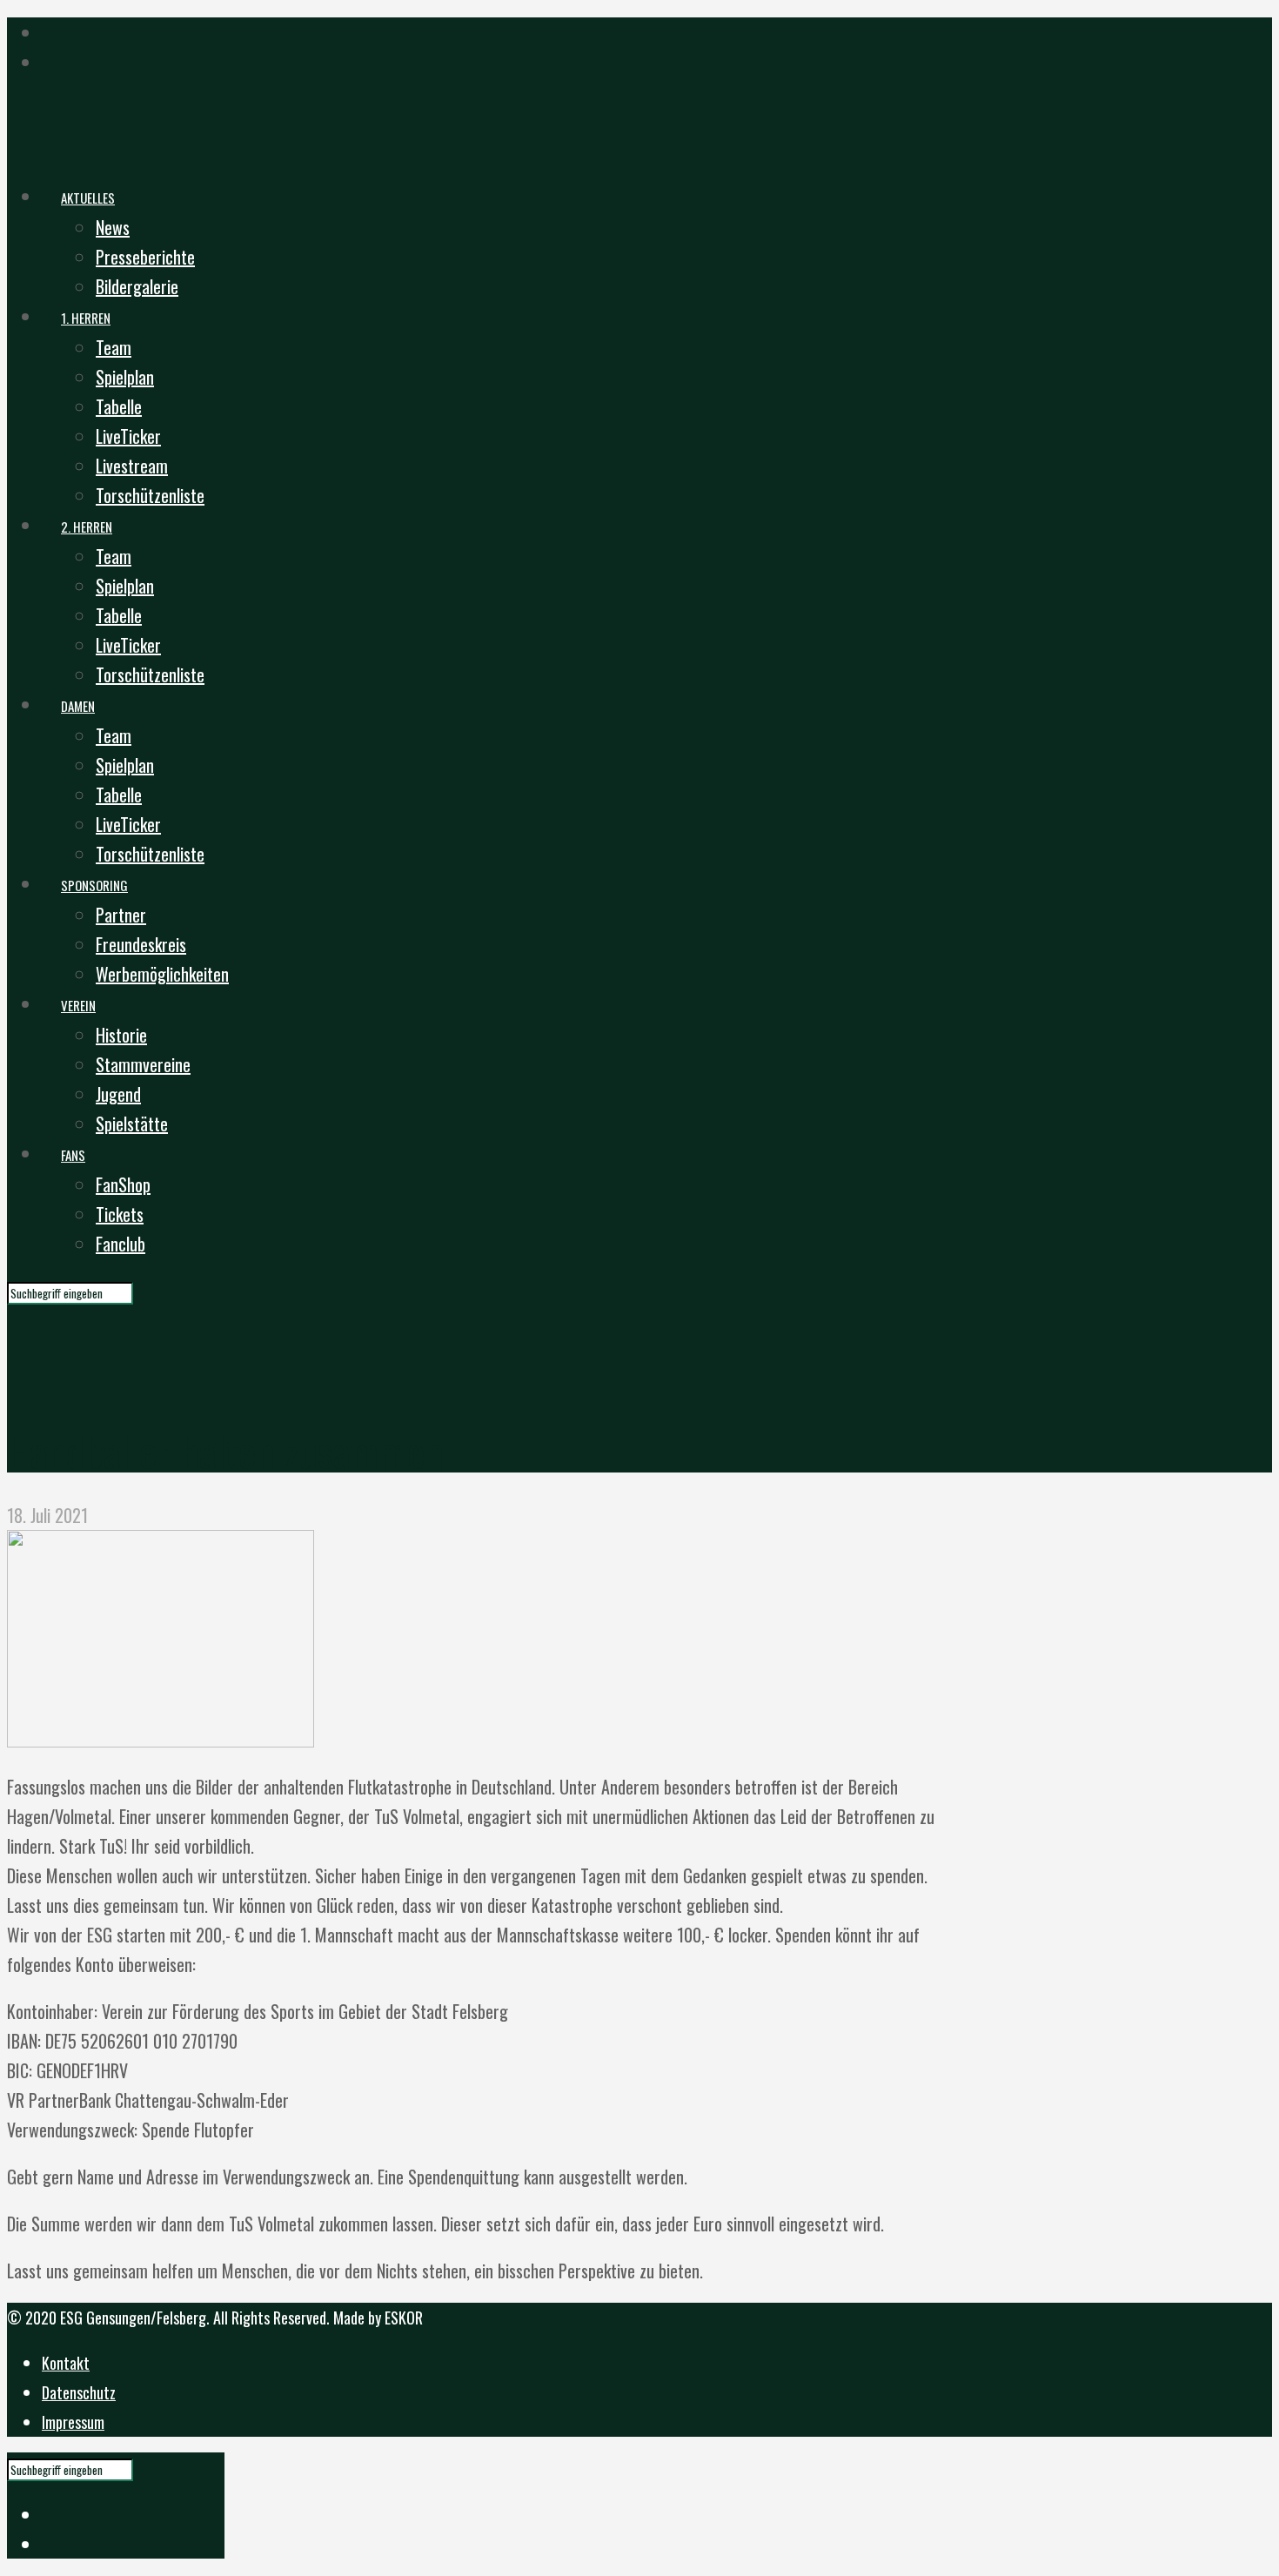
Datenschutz (79, 2392)
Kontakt (66, 2363)
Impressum (73, 2422)
